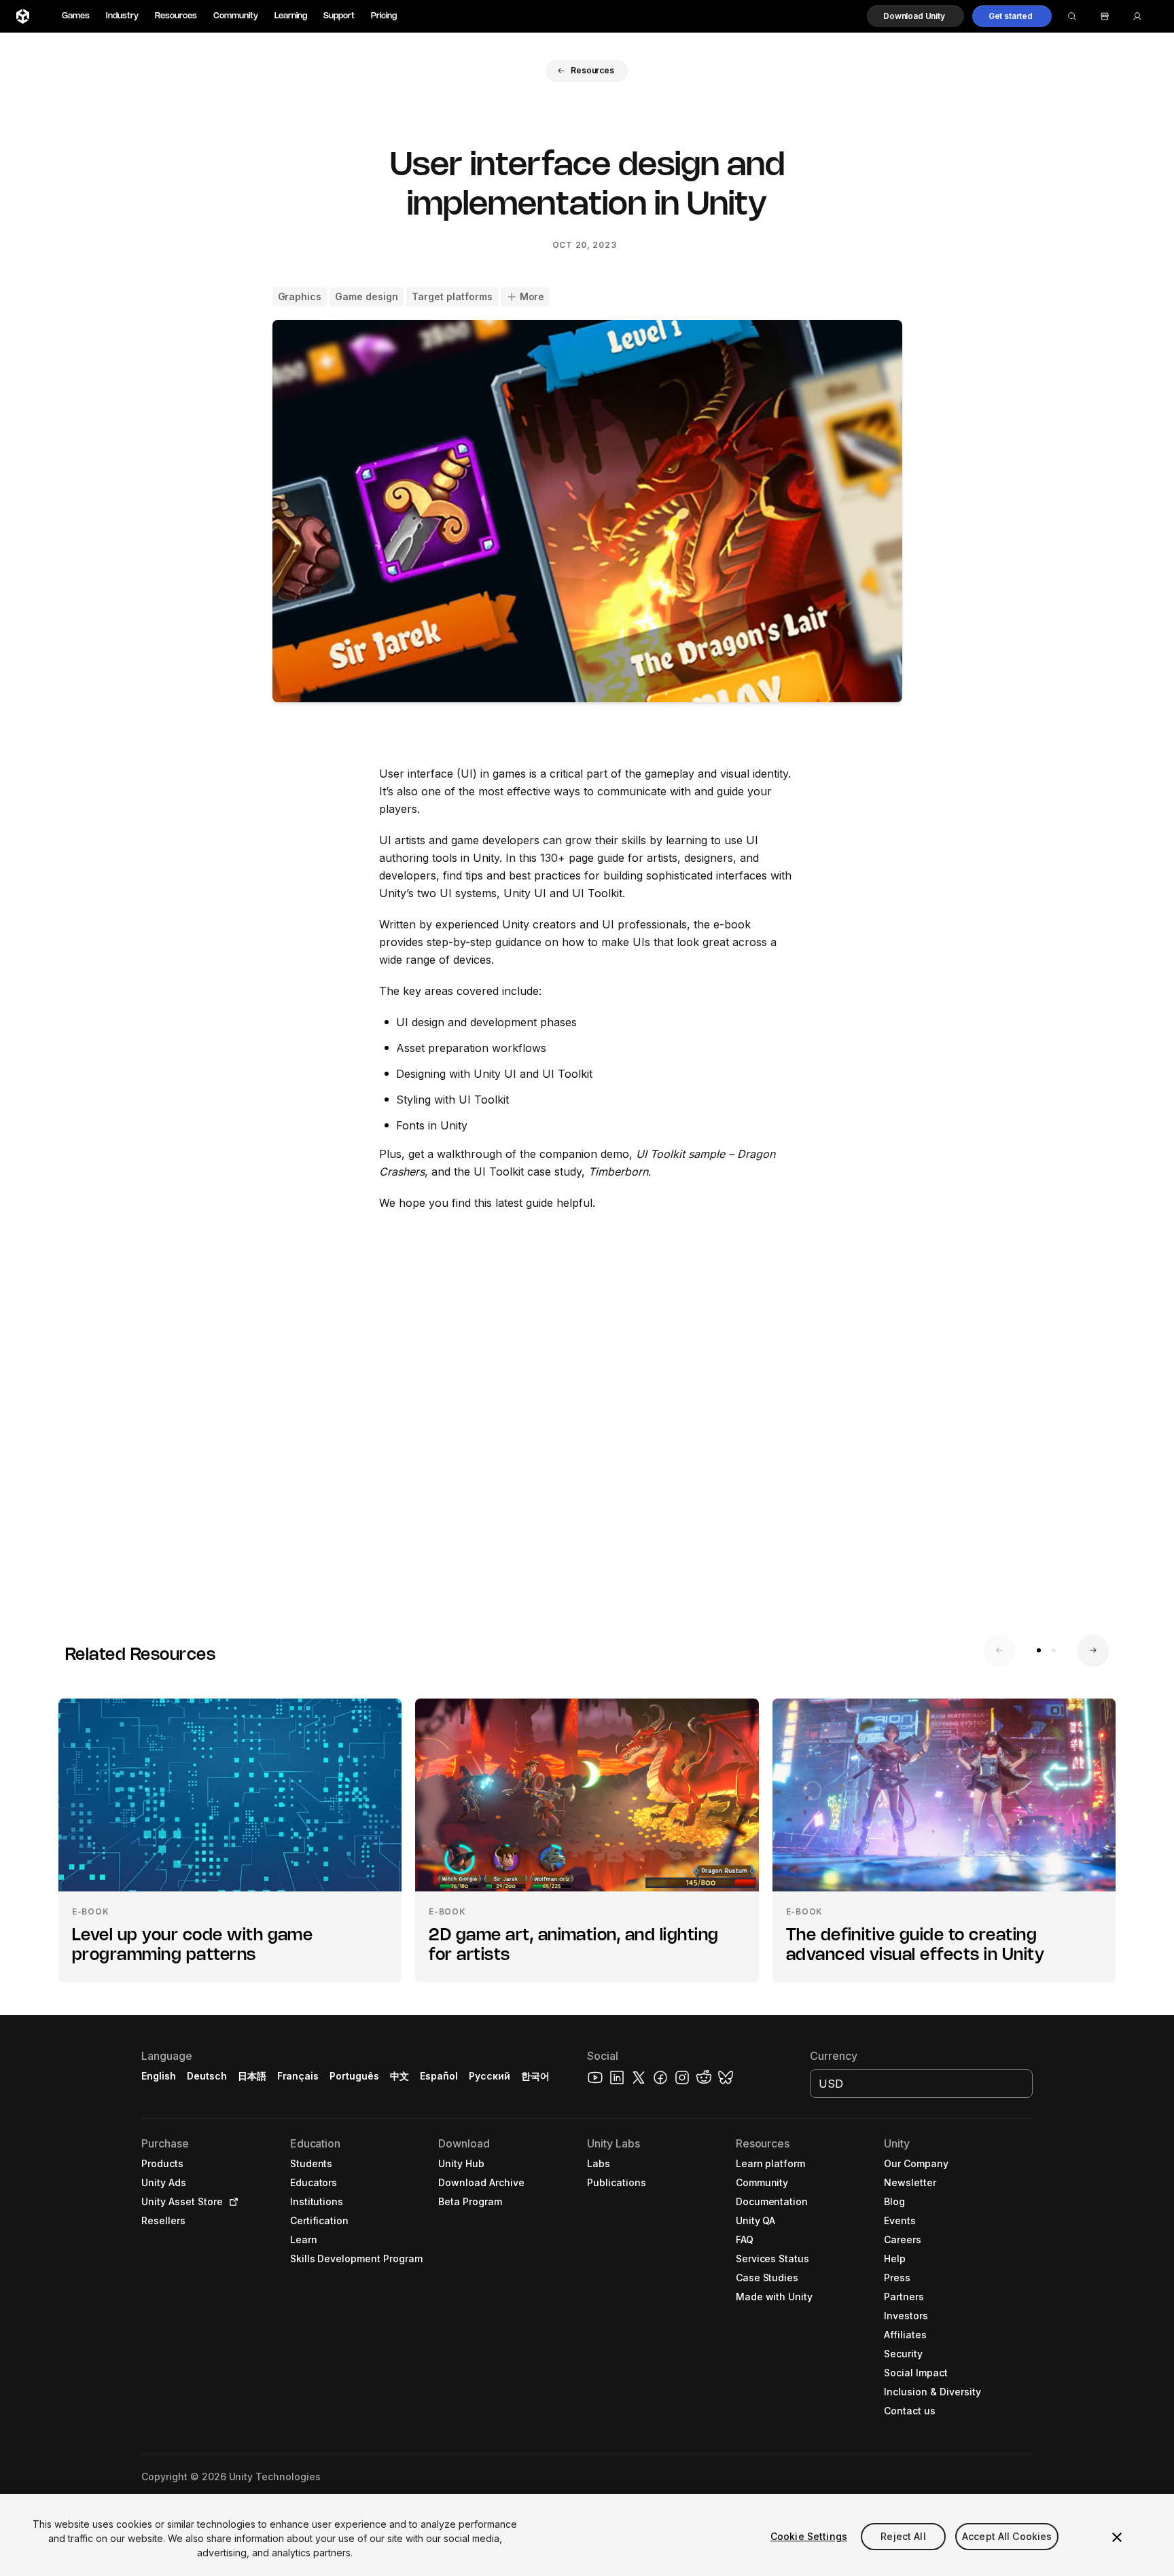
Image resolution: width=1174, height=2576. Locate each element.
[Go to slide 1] (1039, 1650)
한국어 (535, 2076)
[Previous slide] (999, 1650)
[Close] (1117, 2537)
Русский (490, 2076)
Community (236, 16)
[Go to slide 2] (1054, 1650)
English (159, 2076)
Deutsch (207, 2076)
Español (439, 2076)
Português (354, 2076)
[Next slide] (1093, 1650)
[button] (915, 16)
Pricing (384, 16)
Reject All (903, 2536)
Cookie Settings (809, 2536)
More (532, 296)
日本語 (252, 2076)
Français (298, 2076)
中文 (399, 2076)
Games (76, 16)
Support (339, 16)
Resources (176, 16)
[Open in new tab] (231, 2202)
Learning (291, 16)
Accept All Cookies (1007, 2536)
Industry (122, 16)
